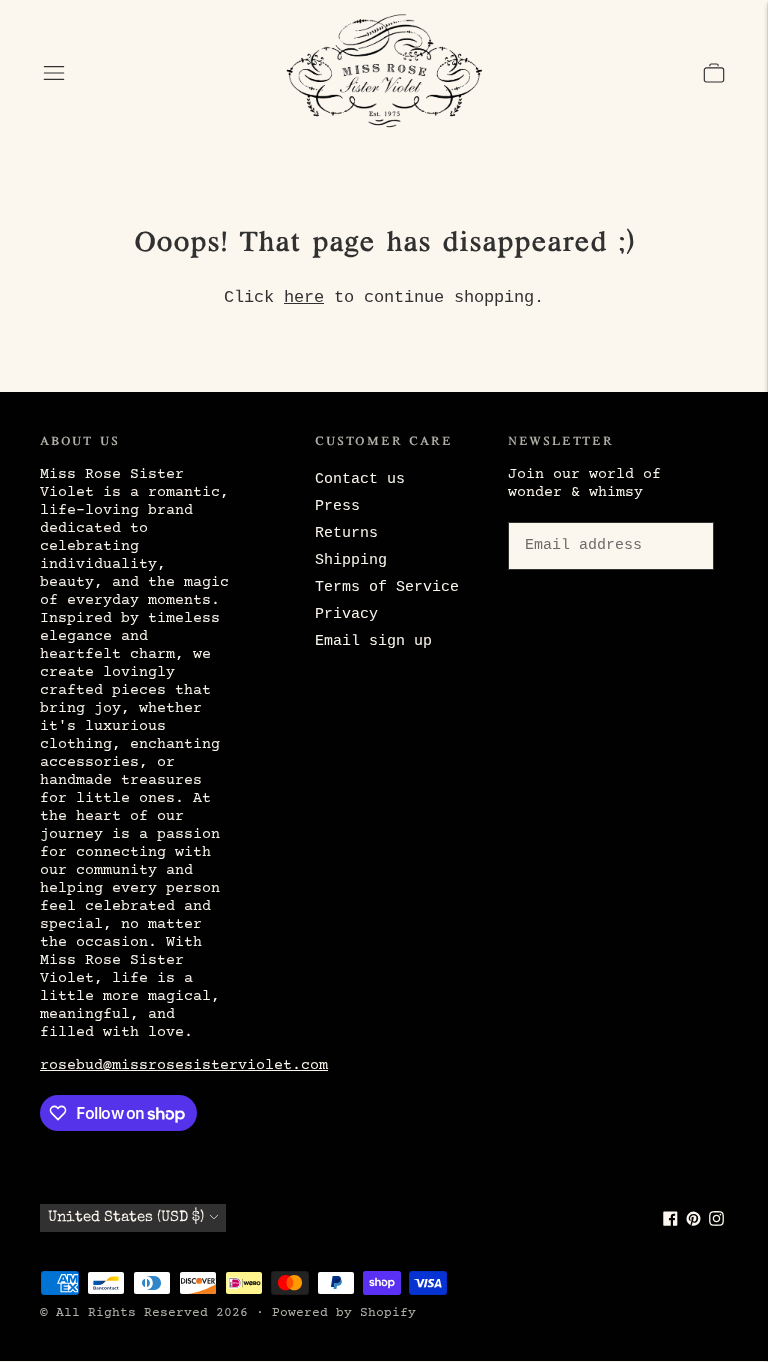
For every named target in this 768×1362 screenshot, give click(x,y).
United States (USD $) (126, 1217)
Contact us (360, 479)
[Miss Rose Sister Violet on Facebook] (670, 1222)
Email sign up (373, 641)
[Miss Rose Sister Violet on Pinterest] (693, 1222)
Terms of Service (387, 587)
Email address (580, 519)
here (304, 297)
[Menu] (54, 73)
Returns (346, 533)
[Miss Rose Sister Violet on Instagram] (716, 1222)
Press (337, 506)
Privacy (346, 614)
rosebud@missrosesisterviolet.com (184, 1065)
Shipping (351, 560)
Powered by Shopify (344, 1313)
